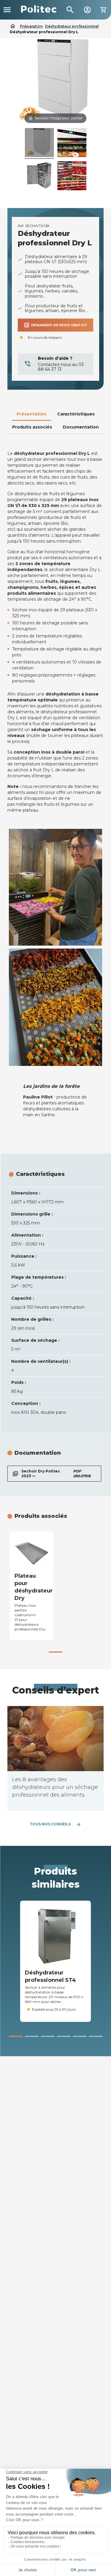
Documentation (81, 427)
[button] (56, 1652)
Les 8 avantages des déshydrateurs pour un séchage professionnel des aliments (55, 1787)
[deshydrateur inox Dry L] (39, 143)
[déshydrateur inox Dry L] (72, 143)
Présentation (32, 414)
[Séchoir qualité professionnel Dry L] (39, 177)
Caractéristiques (76, 414)
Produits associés (32, 427)
